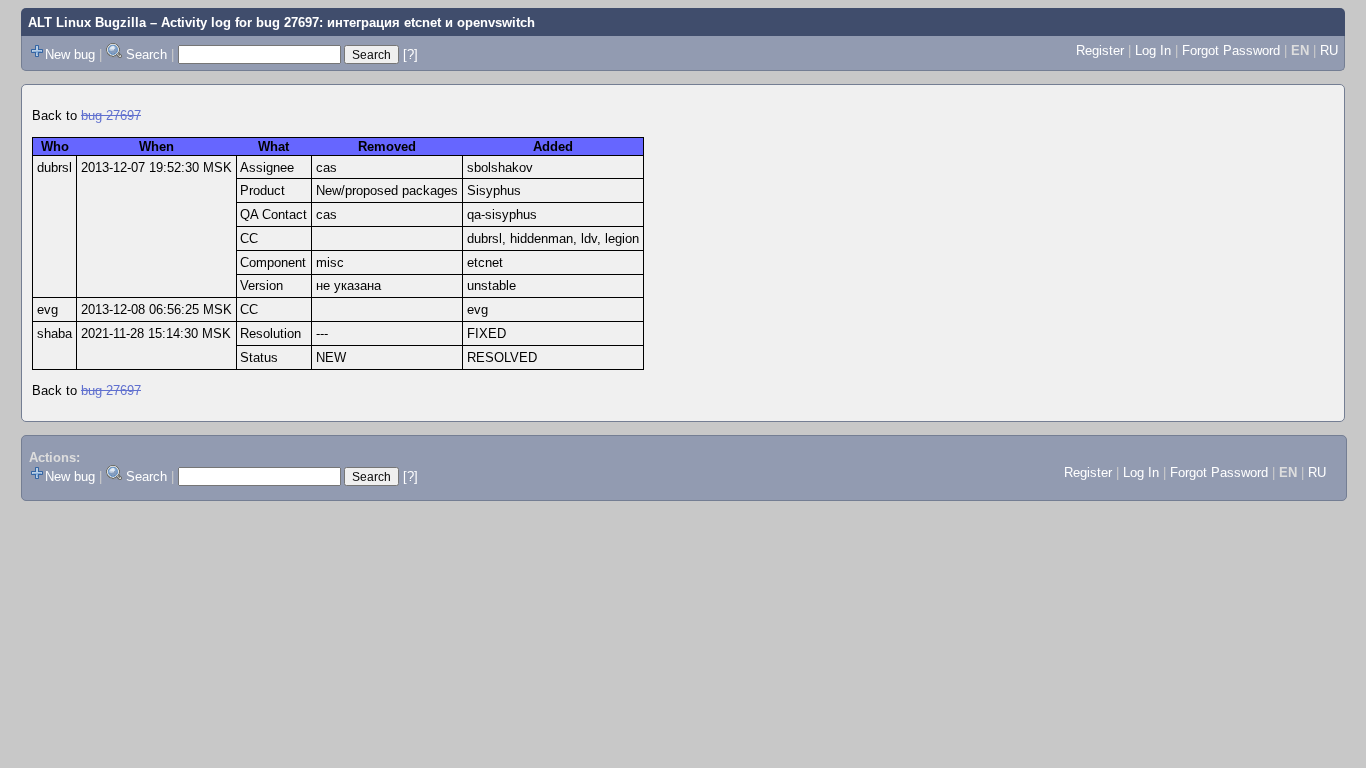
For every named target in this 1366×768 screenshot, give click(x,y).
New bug (70, 54)
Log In (1153, 50)
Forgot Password (1231, 50)
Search (146, 54)
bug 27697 (111, 115)
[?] (410, 54)
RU (1329, 50)
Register (1100, 50)
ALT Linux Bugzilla (87, 22)
